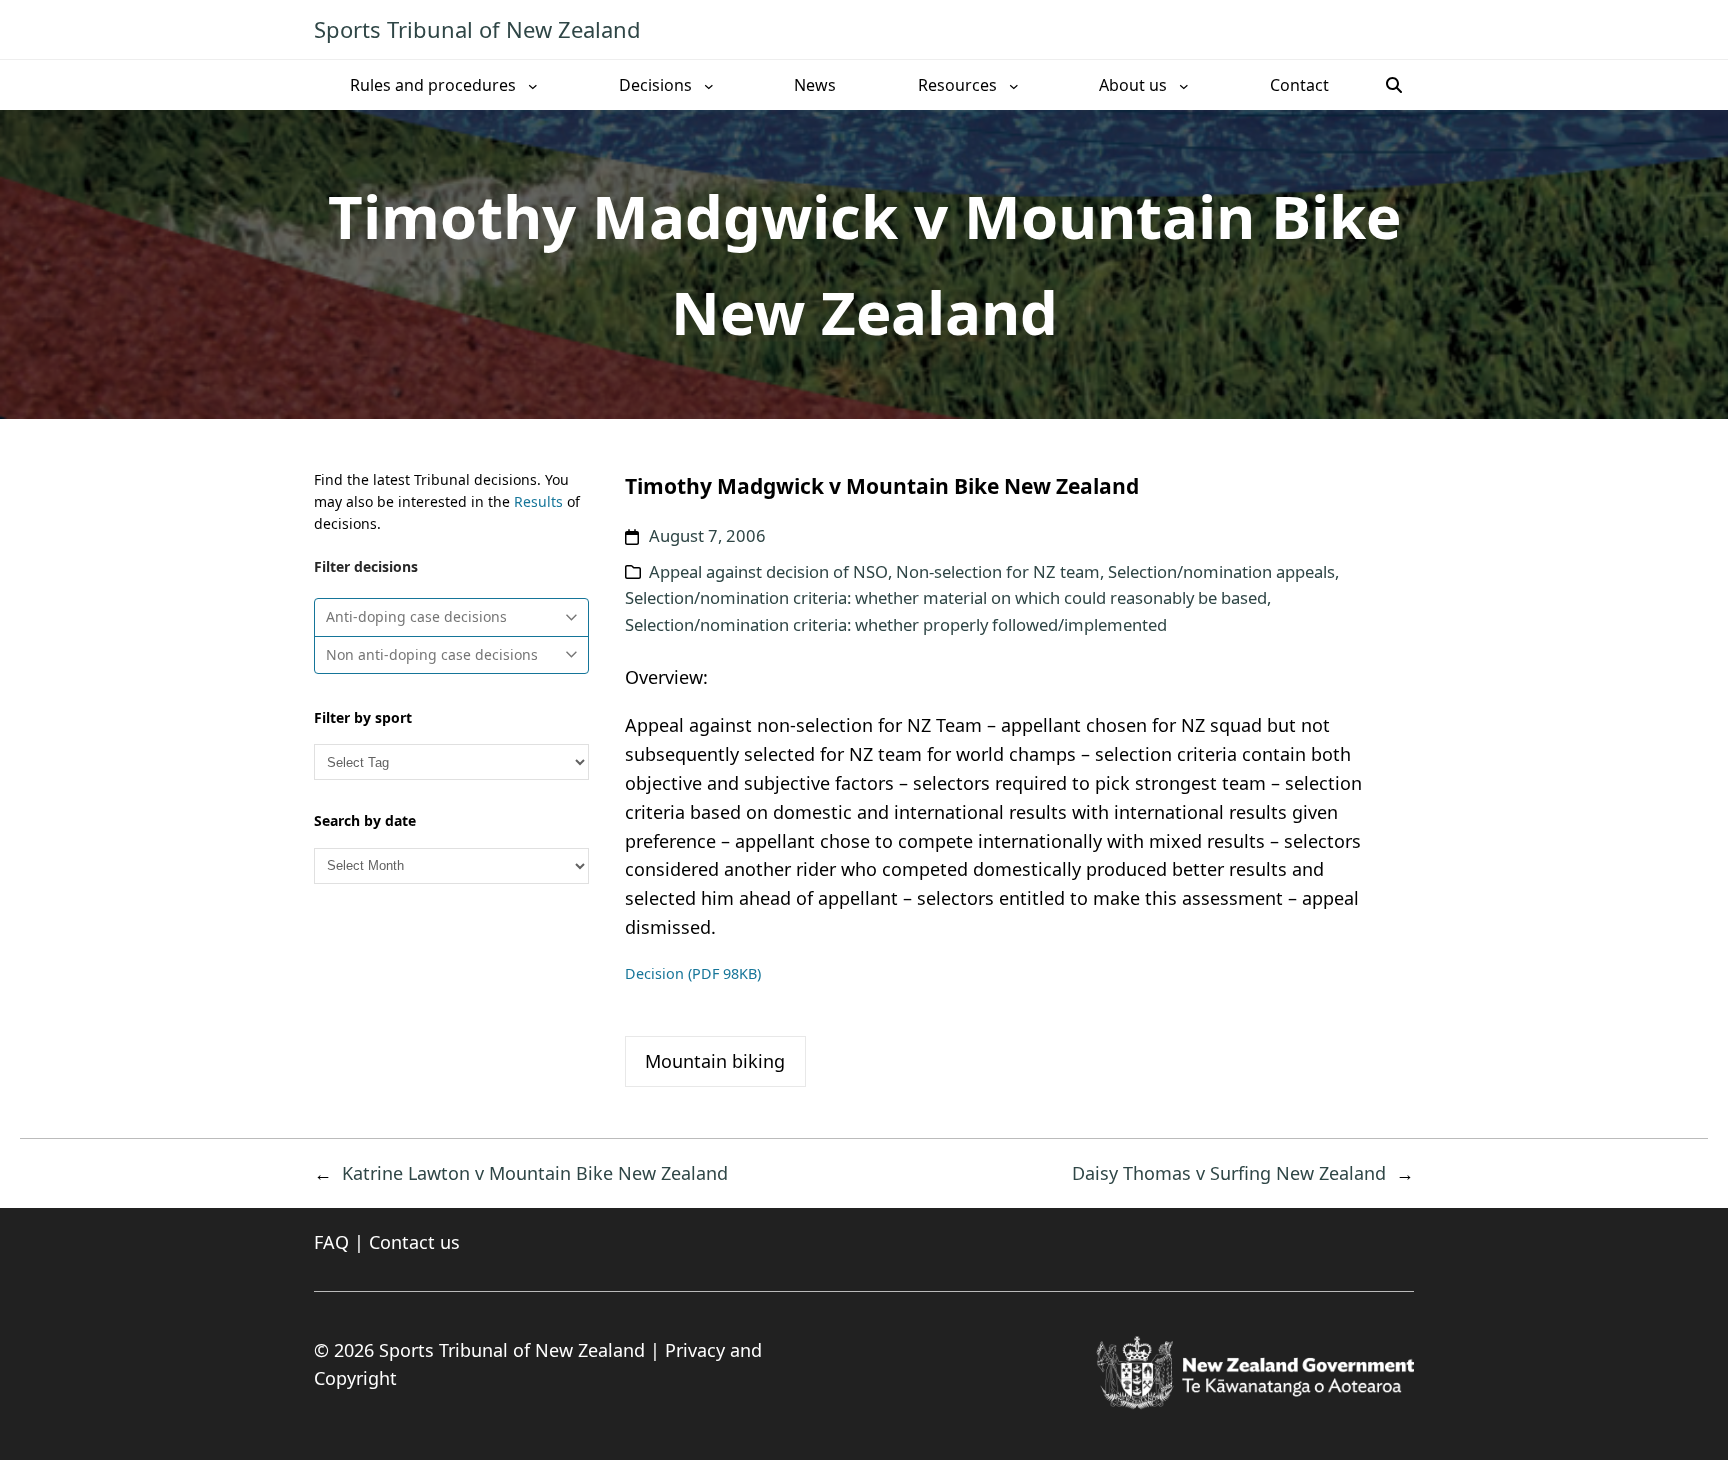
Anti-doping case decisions (416, 616)
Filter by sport (363, 717)
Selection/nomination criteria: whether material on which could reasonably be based (946, 597)
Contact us (414, 1242)
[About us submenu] (1184, 85)
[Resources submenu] (1014, 85)
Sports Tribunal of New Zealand (477, 29)
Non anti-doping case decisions (432, 654)
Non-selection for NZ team (998, 571)
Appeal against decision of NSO (768, 571)
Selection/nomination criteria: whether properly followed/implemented (896, 624)
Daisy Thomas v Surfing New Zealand (1229, 1173)
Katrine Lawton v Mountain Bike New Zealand (535, 1173)
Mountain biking (715, 1061)
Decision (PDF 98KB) (693, 973)
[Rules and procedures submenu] (533, 85)
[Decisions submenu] (709, 85)
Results (538, 501)
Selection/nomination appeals (1221, 571)
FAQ (331, 1242)
